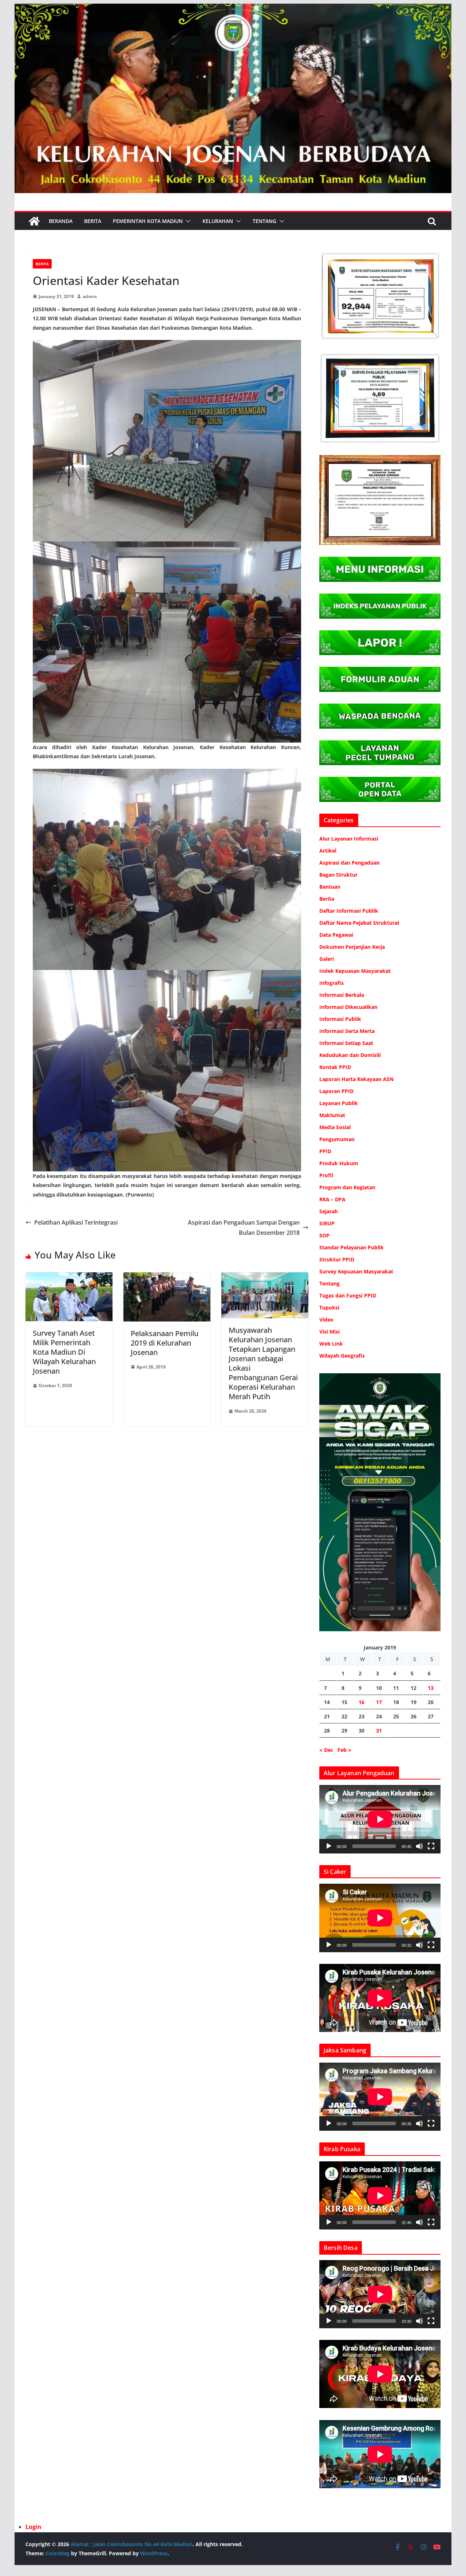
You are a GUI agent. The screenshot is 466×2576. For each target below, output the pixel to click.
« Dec (326, 1750)
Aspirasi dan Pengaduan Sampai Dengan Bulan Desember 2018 (244, 1228)
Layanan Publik (339, 1103)
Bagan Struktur (338, 875)
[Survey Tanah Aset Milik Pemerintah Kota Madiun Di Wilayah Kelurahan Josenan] (69, 1277)
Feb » (344, 1750)
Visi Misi (329, 1332)
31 (379, 1731)
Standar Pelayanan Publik (352, 1247)
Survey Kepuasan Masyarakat (356, 1271)
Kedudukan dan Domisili (350, 1055)
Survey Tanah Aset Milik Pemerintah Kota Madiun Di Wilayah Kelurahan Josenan (64, 1352)
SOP (324, 1235)
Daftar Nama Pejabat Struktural (359, 923)
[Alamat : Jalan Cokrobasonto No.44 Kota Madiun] (34, 221)
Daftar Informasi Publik (349, 911)
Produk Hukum (339, 1163)
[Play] (329, 1846)
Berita (93, 221)
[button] (187, 221)
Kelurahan (218, 221)
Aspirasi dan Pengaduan (349, 863)
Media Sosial (335, 1127)
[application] (380, 1819)
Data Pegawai (336, 935)
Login (33, 2527)
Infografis (331, 983)
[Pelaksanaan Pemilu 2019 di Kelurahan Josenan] (167, 1277)
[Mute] (419, 1846)
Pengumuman (337, 1139)
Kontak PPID (335, 1067)
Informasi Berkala (342, 995)
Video (326, 1320)
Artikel (328, 851)
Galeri (327, 959)
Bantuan (330, 887)
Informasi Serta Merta (347, 1031)
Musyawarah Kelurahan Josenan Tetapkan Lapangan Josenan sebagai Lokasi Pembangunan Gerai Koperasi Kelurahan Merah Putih (263, 1363)
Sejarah (329, 1211)
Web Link (331, 1344)
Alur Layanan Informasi (349, 839)
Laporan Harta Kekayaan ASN (356, 1079)
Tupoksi (329, 1307)
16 (362, 1702)
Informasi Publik (340, 1019)
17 (379, 1702)
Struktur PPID (337, 1259)
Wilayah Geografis (342, 1356)
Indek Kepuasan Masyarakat (355, 971)
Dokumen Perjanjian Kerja (352, 947)
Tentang (264, 221)
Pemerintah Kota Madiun (148, 221)
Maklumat (332, 1115)
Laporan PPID (336, 1091)
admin (90, 296)
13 (431, 1688)
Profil (326, 1175)
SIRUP (327, 1223)
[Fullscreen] (431, 1846)
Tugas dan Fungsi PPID (348, 1295)
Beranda (61, 221)
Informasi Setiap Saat (346, 1043)
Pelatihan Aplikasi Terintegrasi (76, 1222)
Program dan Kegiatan (347, 1187)
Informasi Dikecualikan (348, 1007)
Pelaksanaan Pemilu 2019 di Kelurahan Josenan (165, 1343)
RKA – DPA (332, 1199)
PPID (325, 1151)
